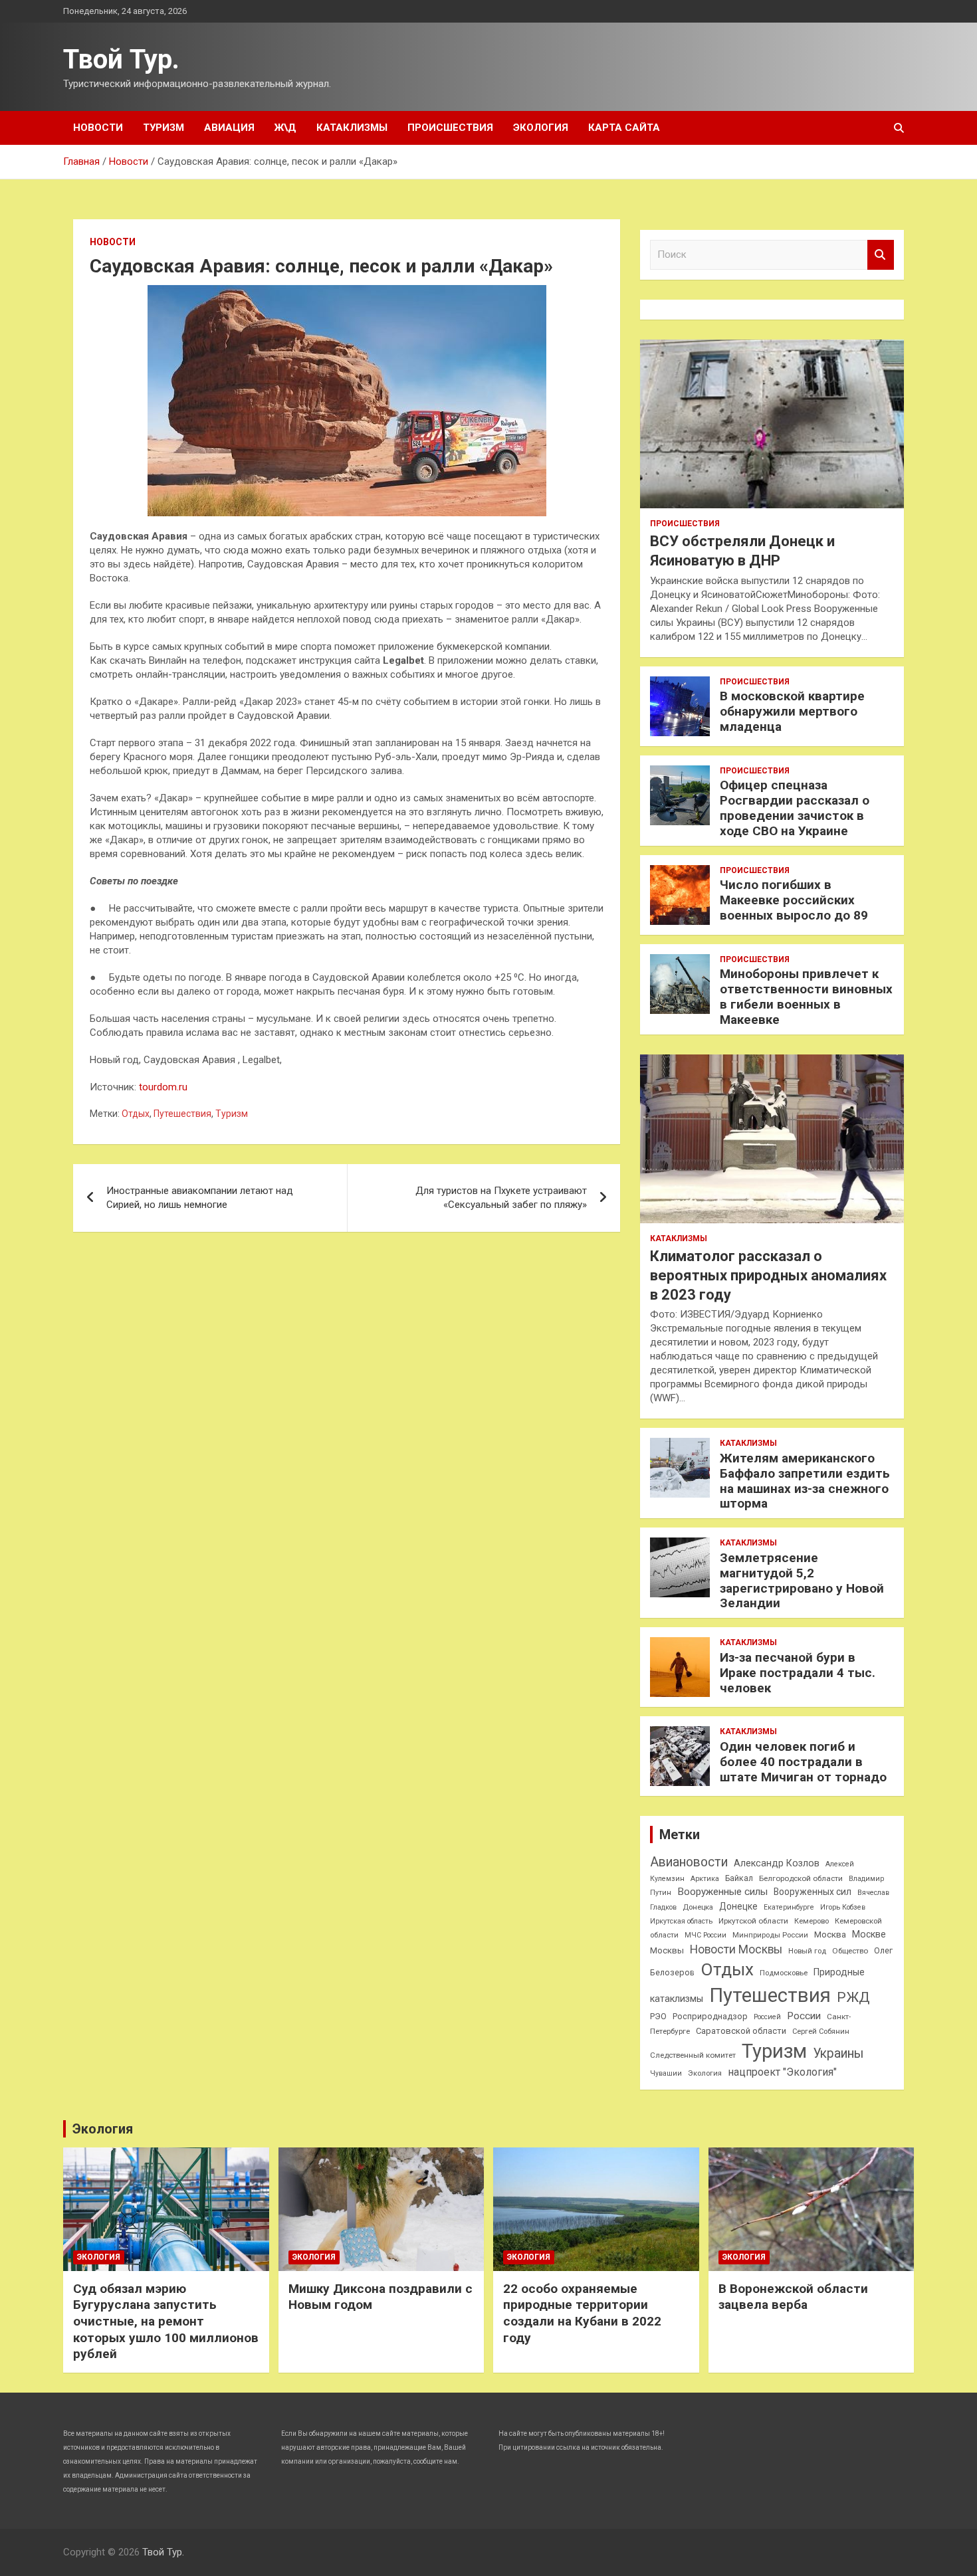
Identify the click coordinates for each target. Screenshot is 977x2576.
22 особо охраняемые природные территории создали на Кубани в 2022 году (582, 2313)
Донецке (738, 1906)
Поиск (881, 255)
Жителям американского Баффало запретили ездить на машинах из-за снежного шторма (805, 1481)
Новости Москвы (736, 1949)
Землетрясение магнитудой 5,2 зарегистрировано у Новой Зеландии (802, 1580)
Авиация (229, 128)
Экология (541, 128)
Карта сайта (624, 128)
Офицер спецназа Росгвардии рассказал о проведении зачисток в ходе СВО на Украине (795, 808)
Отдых (136, 1114)
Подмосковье (784, 1973)
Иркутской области (753, 1921)
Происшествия (450, 128)
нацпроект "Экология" (782, 2072)
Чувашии (666, 2073)
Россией (767, 2017)
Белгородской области (801, 1878)
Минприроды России (770, 1935)
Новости (98, 128)
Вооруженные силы (722, 1892)
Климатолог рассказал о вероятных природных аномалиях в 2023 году (768, 1275)
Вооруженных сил (813, 1892)
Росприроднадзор (710, 2016)
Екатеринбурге (789, 1907)
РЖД (853, 1997)
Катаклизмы (352, 128)
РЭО (658, 2016)
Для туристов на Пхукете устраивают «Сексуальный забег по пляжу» (501, 1198)
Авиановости (689, 1862)
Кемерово (812, 1921)
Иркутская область (681, 1921)
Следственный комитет (693, 2055)
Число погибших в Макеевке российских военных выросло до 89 (794, 900)
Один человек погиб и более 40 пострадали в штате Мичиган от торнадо (803, 1762)
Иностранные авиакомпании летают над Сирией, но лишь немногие (200, 1198)
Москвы (667, 1950)
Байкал (739, 1878)
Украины (838, 2053)
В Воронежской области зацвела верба (793, 2297)
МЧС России (706, 1935)
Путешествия (182, 1114)
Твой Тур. (121, 59)
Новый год (807, 1951)
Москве (869, 1934)
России (804, 2016)
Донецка (698, 1907)
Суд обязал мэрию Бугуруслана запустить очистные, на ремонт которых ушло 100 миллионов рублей (166, 2322)
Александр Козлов (777, 1863)
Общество (850, 1951)
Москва (830, 1934)
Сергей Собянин (821, 2031)
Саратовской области (741, 2031)
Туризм (163, 128)
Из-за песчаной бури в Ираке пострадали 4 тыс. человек (798, 1673)
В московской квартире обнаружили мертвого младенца (792, 711)
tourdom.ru (163, 1087)
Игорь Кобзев (843, 1907)
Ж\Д (285, 128)
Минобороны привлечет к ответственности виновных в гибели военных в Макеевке (806, 996)
